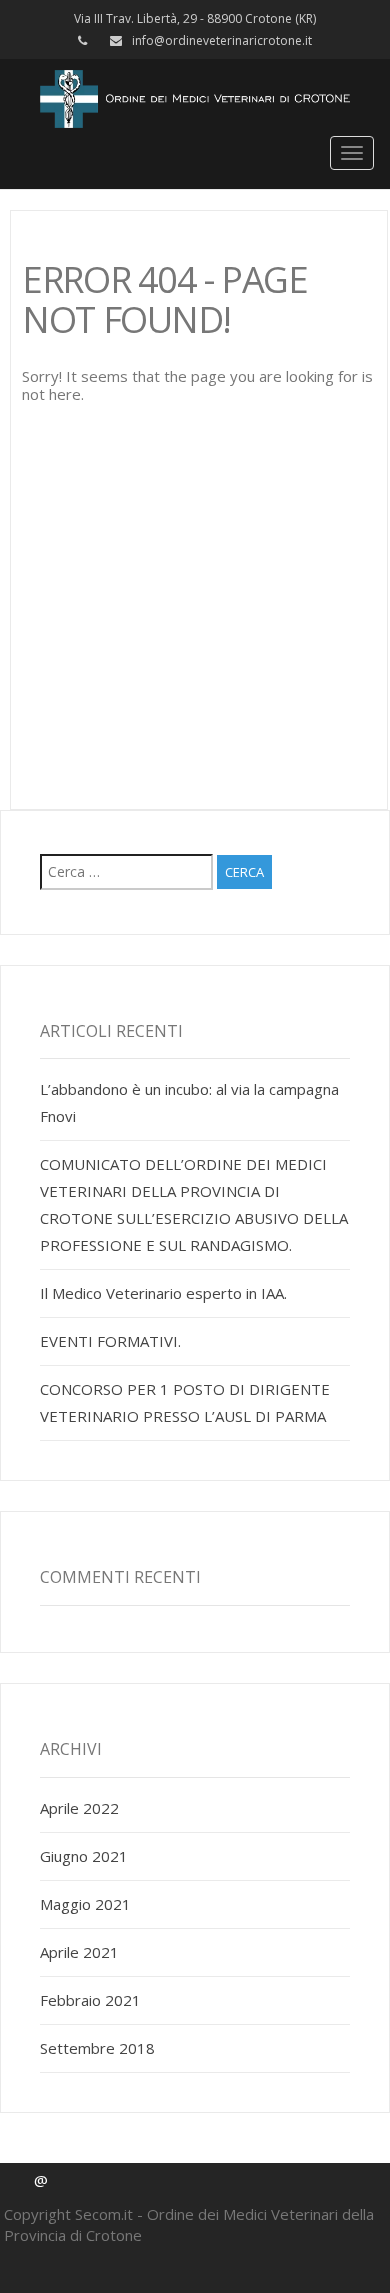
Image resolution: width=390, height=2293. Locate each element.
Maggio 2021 (85, 1904)
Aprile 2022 (79, 1808)
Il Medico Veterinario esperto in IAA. (163, 1293)
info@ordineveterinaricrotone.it (222, 40)
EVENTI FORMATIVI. (110, 1341)
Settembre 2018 (97, 2048)
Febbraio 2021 (90, 2000)
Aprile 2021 (79, 1952)
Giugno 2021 (84, 1856)
